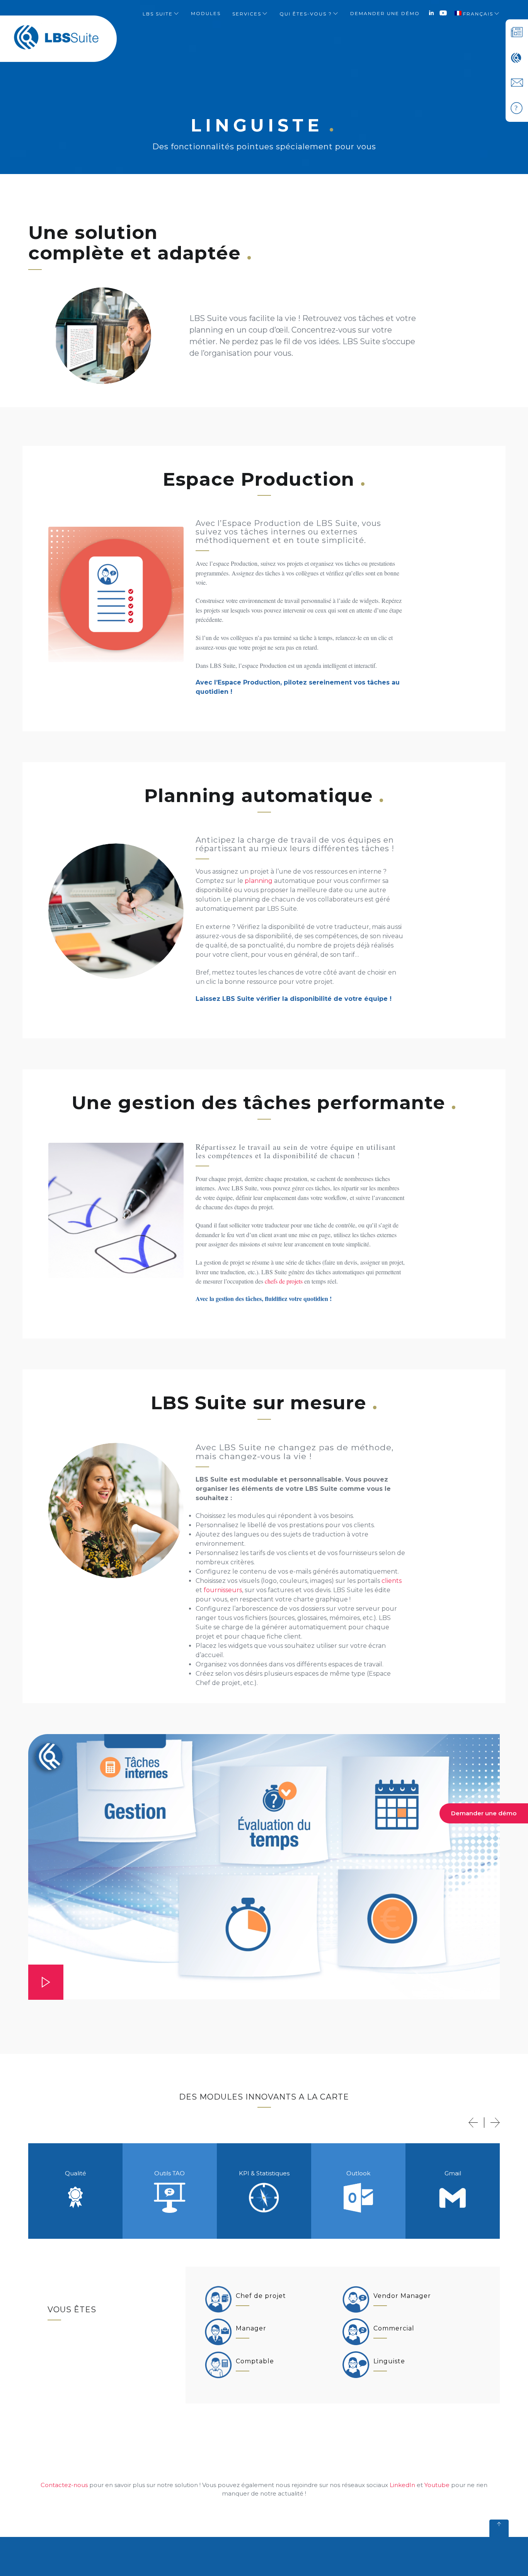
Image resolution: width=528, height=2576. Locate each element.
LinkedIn (402, 2485)
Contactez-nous (64, 2485)
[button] (473, 2123)
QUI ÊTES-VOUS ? (306, 14)
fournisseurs (223, 1590)
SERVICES (247, 14)
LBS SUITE (158, 14)
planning (259, 881)
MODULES (206, 13)
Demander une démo (484, 1813)
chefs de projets (284, 1281)
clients (392, 1581)
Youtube (437, 2485)
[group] (75, 2191)
